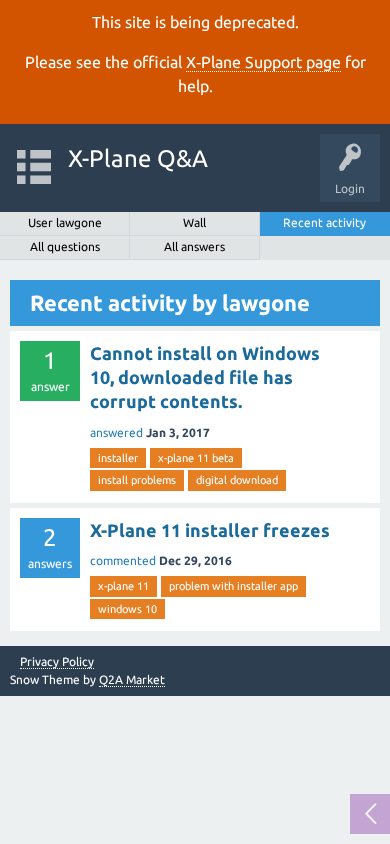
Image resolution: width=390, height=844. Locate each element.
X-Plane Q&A (138, 158)
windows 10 (127, 609)
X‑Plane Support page (263, 62)
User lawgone (65, 222)
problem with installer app (233, 586)
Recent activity (324, 222)
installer (118, 458)
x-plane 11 (123, 586)
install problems (137, 480)
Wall (194, 222)
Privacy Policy (57, 662)
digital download (237, 480)
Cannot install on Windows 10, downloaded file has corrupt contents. (205, 377)
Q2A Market (132, 679)
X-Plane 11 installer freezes (210, 530)
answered (116, 432)
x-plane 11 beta (196, 458)
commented (123, 560)
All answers (194, 246)
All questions (65, 246)
